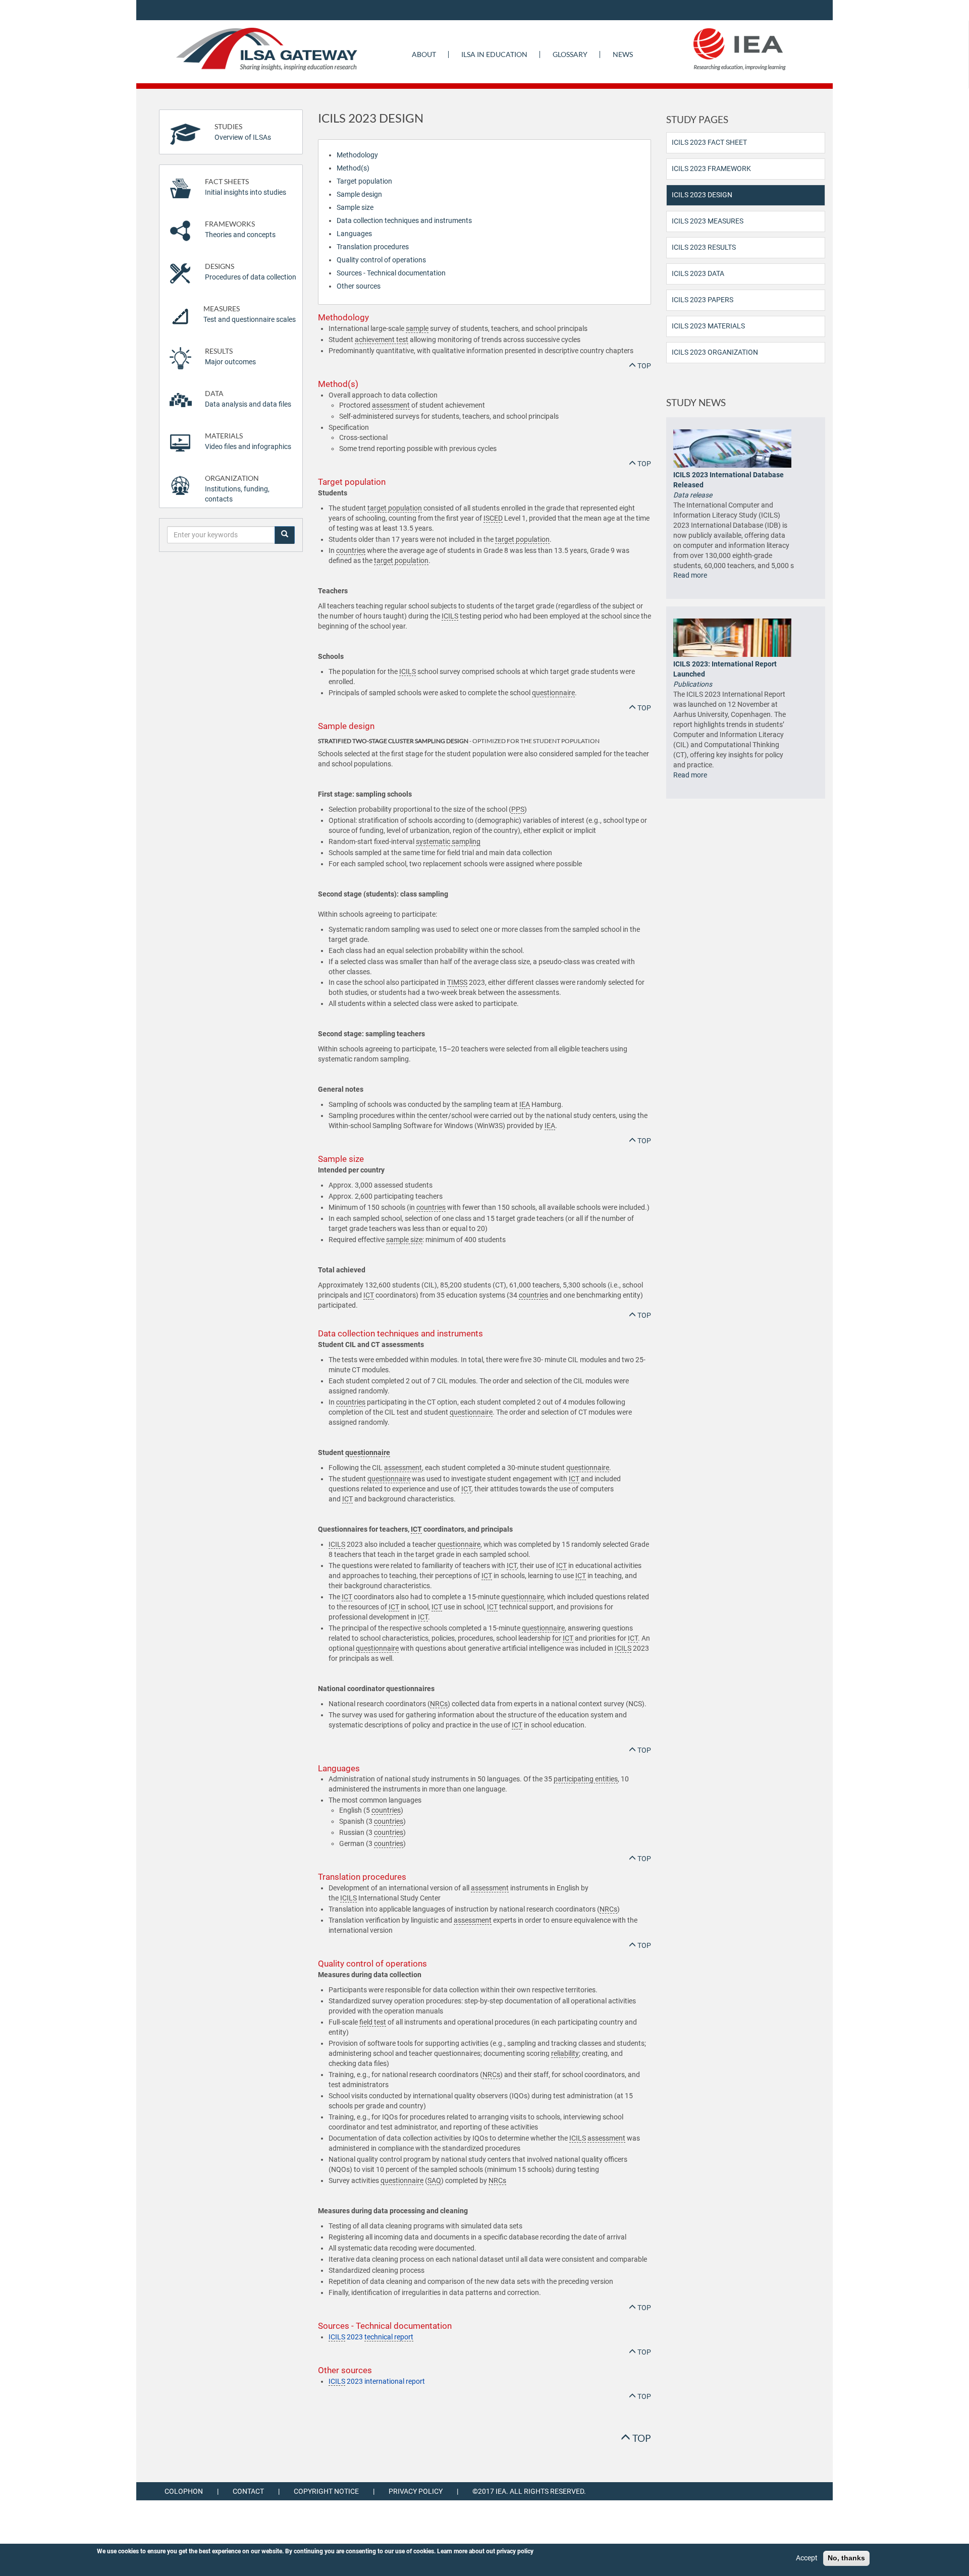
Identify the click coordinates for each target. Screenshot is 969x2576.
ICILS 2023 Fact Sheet (709, 142)
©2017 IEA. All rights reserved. (529, 2491)
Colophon (184, 2491)
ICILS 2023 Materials (708, 326)
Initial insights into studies (246, 187)
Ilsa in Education (494, 54)
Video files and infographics (248, 441)
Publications (693, 684)
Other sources (359, 286)
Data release (693, 495)
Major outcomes (230, 356)
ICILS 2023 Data (698, 273)
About (424, 54)
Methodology (357, 155)
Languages (354, 234)
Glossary (570, 54)
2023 (371, 2337)
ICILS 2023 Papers (703, 300)
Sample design (359, 194)
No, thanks (846, 2558)
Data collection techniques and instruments (404, 220)
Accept (807, 2558)
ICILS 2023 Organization (715, 352)
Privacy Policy (416, 2491)
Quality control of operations (381, 260)
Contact (248, 2491)
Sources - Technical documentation (391, 273)
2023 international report (377, 2381)
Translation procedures (373, 247)
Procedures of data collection (251, 272)
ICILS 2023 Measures (708, 221)
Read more (690, 575)
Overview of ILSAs (243, 132)
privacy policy (515, 2551)
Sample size (355, 207)
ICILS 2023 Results (704, 247)
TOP (643, 366)
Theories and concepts (240, 229)
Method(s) (353, 168)
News (623, 54)
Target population (364, 181)
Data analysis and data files (248, 399)
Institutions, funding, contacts (237, 489)
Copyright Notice (326, 2491)
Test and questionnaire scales (250, 314)
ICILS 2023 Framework (711, 169)
